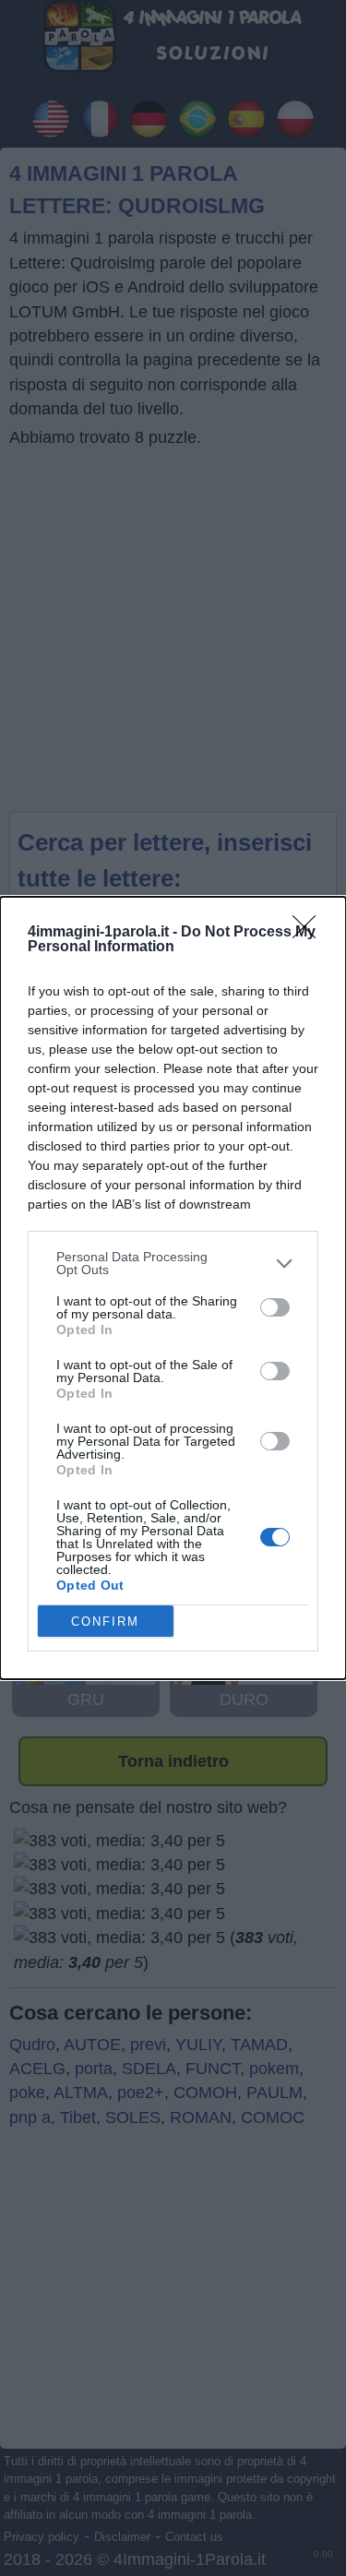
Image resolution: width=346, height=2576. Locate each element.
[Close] (310, 933)
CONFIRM (105, 1622)
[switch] (275, 1307)
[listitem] (173, 1263)
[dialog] (173, 1288)
